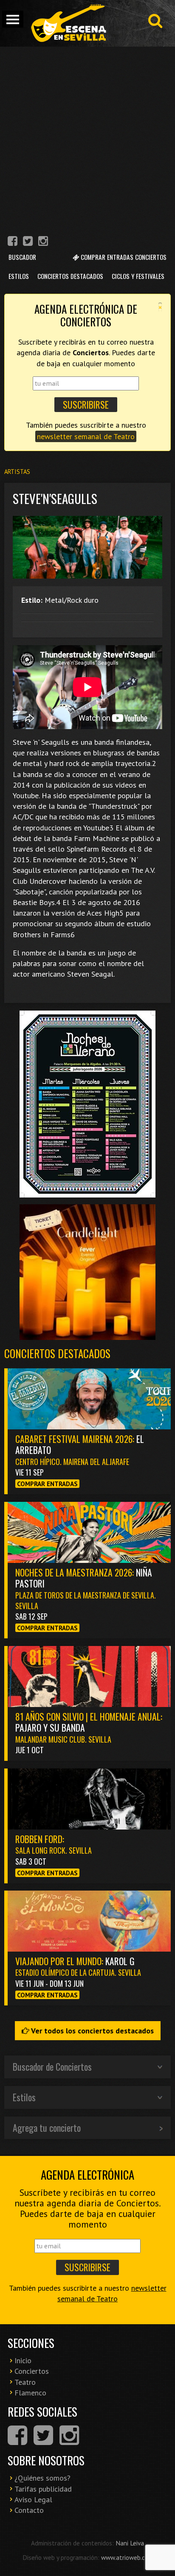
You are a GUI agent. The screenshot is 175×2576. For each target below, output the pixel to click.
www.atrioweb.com (127, 2557)
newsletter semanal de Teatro (86, 436)
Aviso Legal (33, 2499)
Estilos (19, 276)
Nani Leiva (130, 2543)
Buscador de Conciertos (52, 2066)
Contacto (29, 2510)
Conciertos (32, 2371)
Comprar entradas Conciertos (123, 257)
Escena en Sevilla (68, 23)
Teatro (25, 2382)
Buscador (22, 257)
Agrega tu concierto (47, 2128)
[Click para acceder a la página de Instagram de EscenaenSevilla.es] (43, 242)
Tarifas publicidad (43, 2489)
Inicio (23, 2360)
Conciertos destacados (57, 1353)
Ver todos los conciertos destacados (92, 2031)
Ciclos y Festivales (138, 276)
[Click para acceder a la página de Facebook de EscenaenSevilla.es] (13, 242)
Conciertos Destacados (70, 276)
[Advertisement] (87, 138)
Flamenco (30, 2393)
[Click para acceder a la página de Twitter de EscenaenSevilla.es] (28, 242)
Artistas (17, 472)
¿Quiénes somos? (42, 2478)
